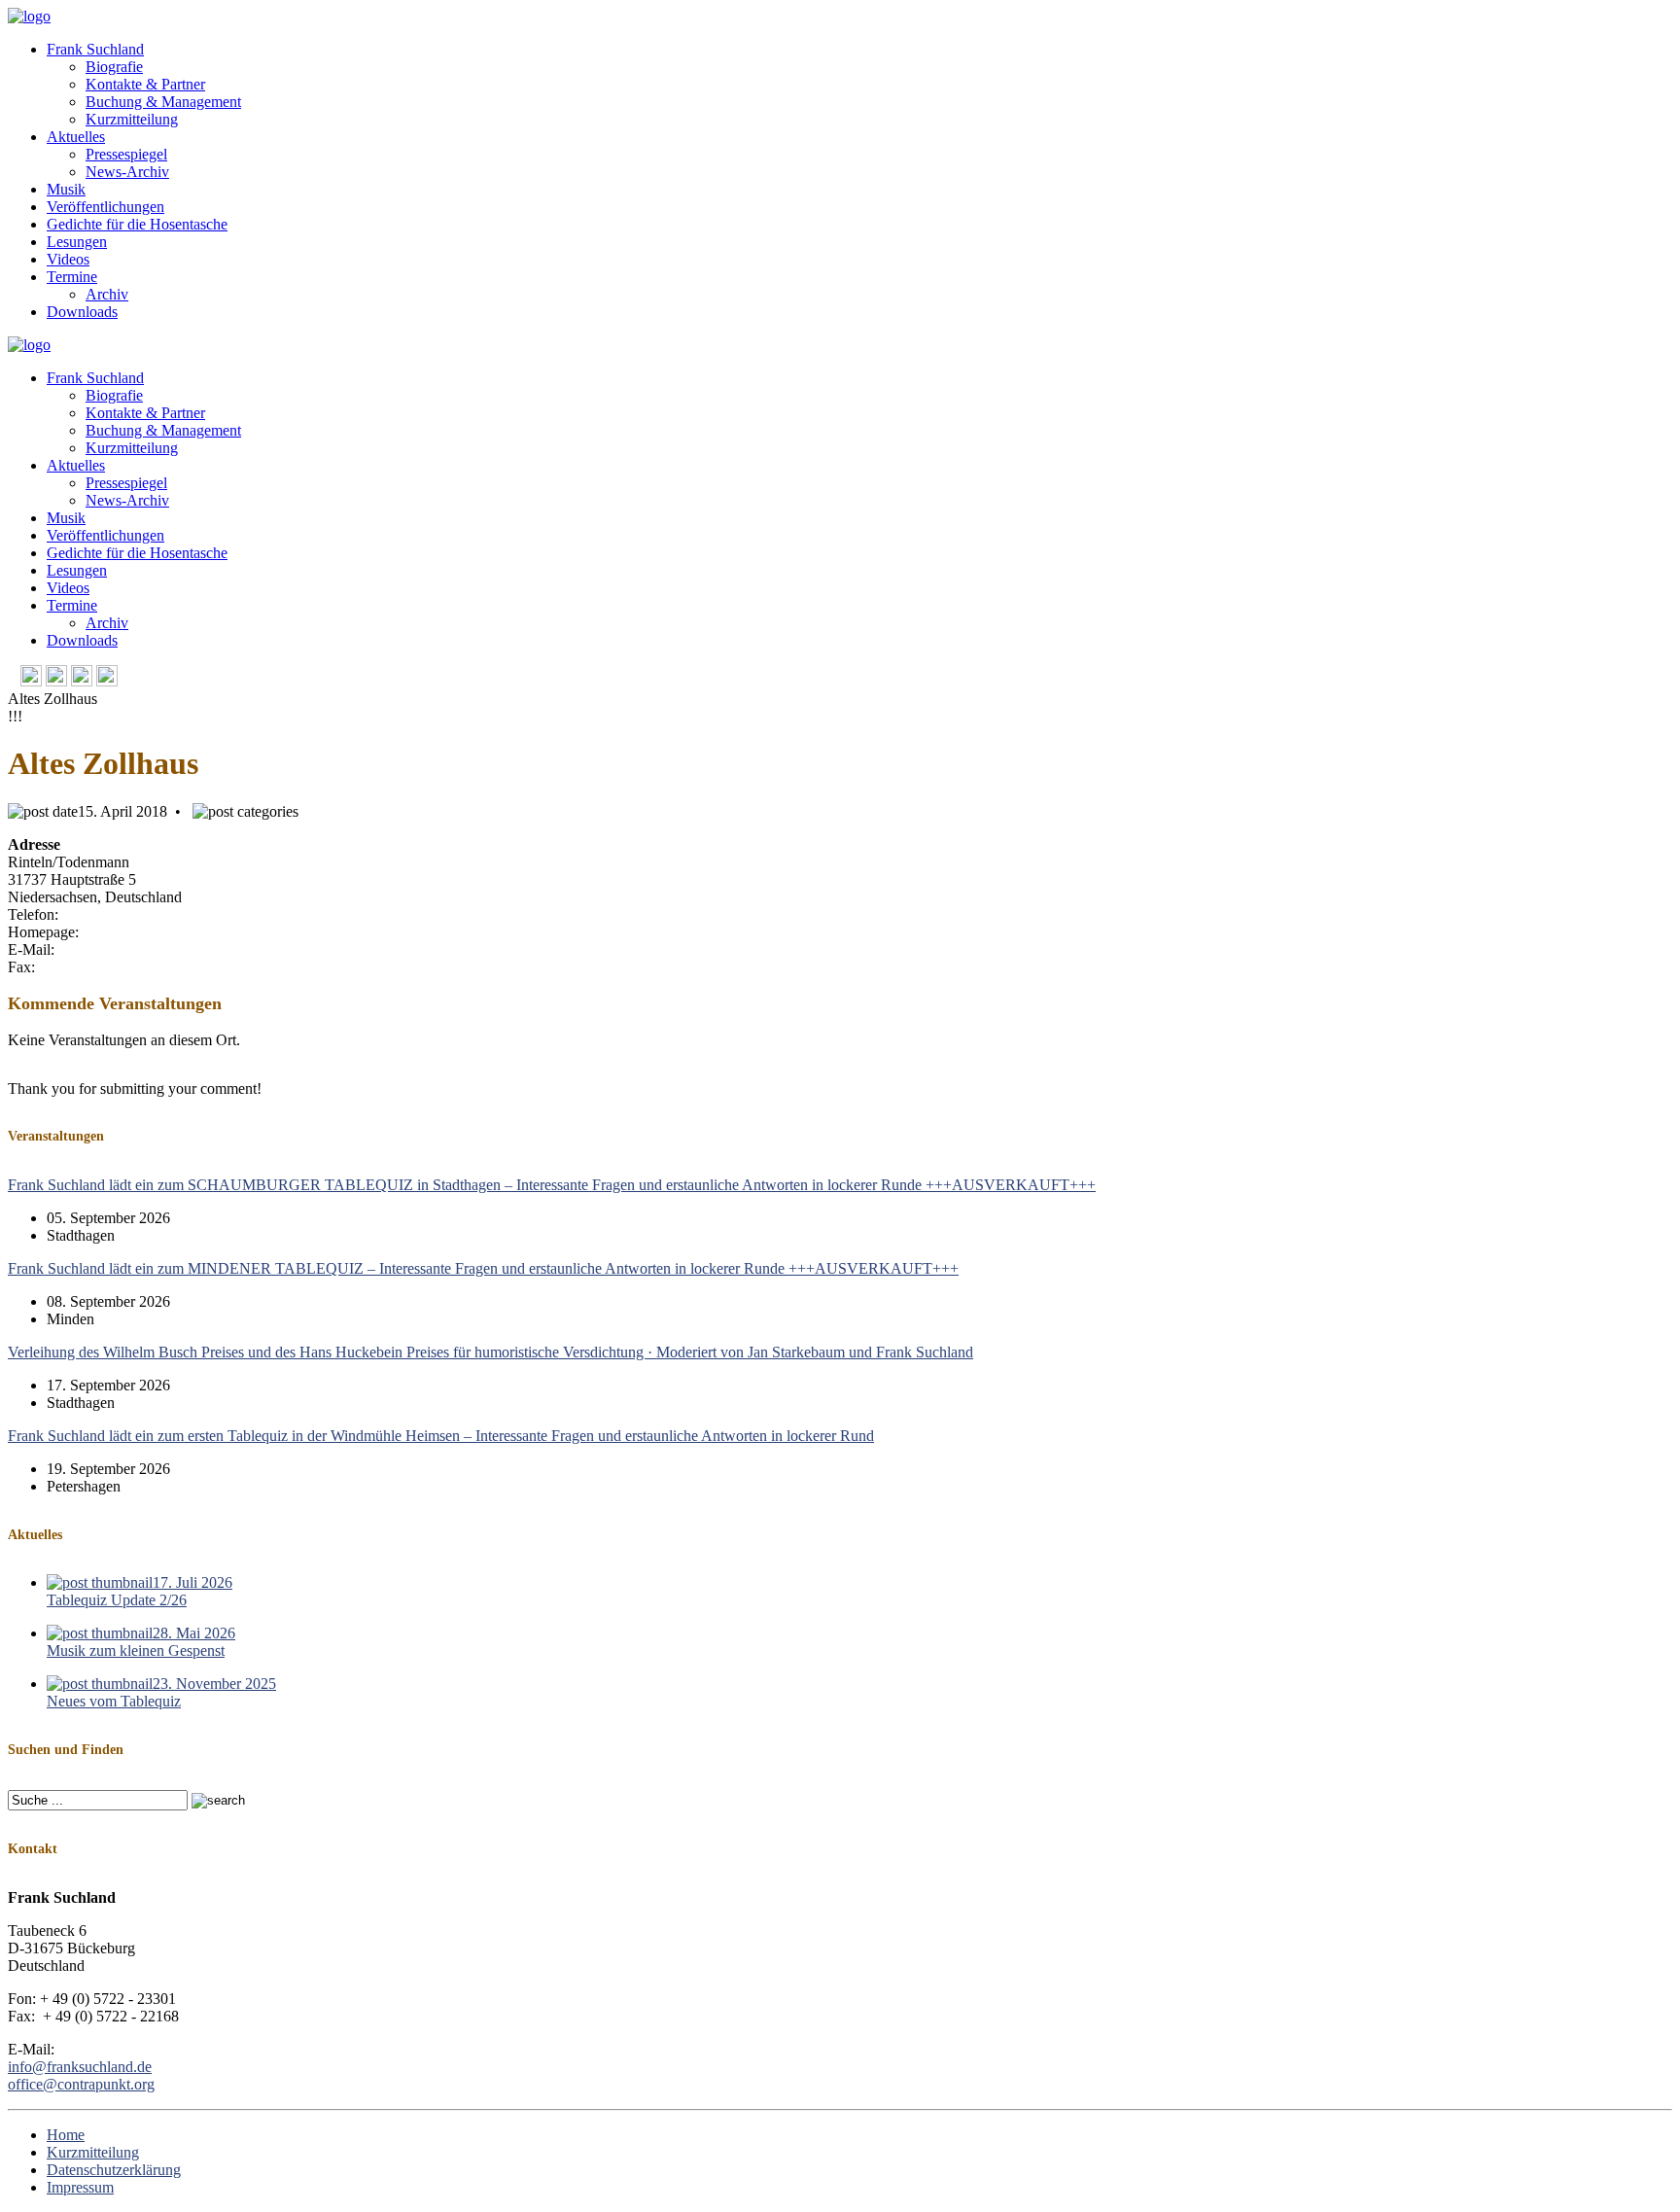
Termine (72, 277)
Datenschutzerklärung (114, 2170)
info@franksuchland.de (80, 2067)
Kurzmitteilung (132, 119)
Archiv (107, 294)
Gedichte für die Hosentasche (137, 224)
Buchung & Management (163, 102)
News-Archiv (127, 172)
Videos (68, 259)
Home (66, 2135)
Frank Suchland (95, 49)
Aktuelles (76, 137)
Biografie (114, 67)
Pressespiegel (126, 154)
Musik (66, 189)
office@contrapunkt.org (81, 2084)
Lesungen (77, 242)
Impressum (80, 2187)
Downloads (82, 312)
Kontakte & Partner (145, 84)
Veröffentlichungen (105, 207)
